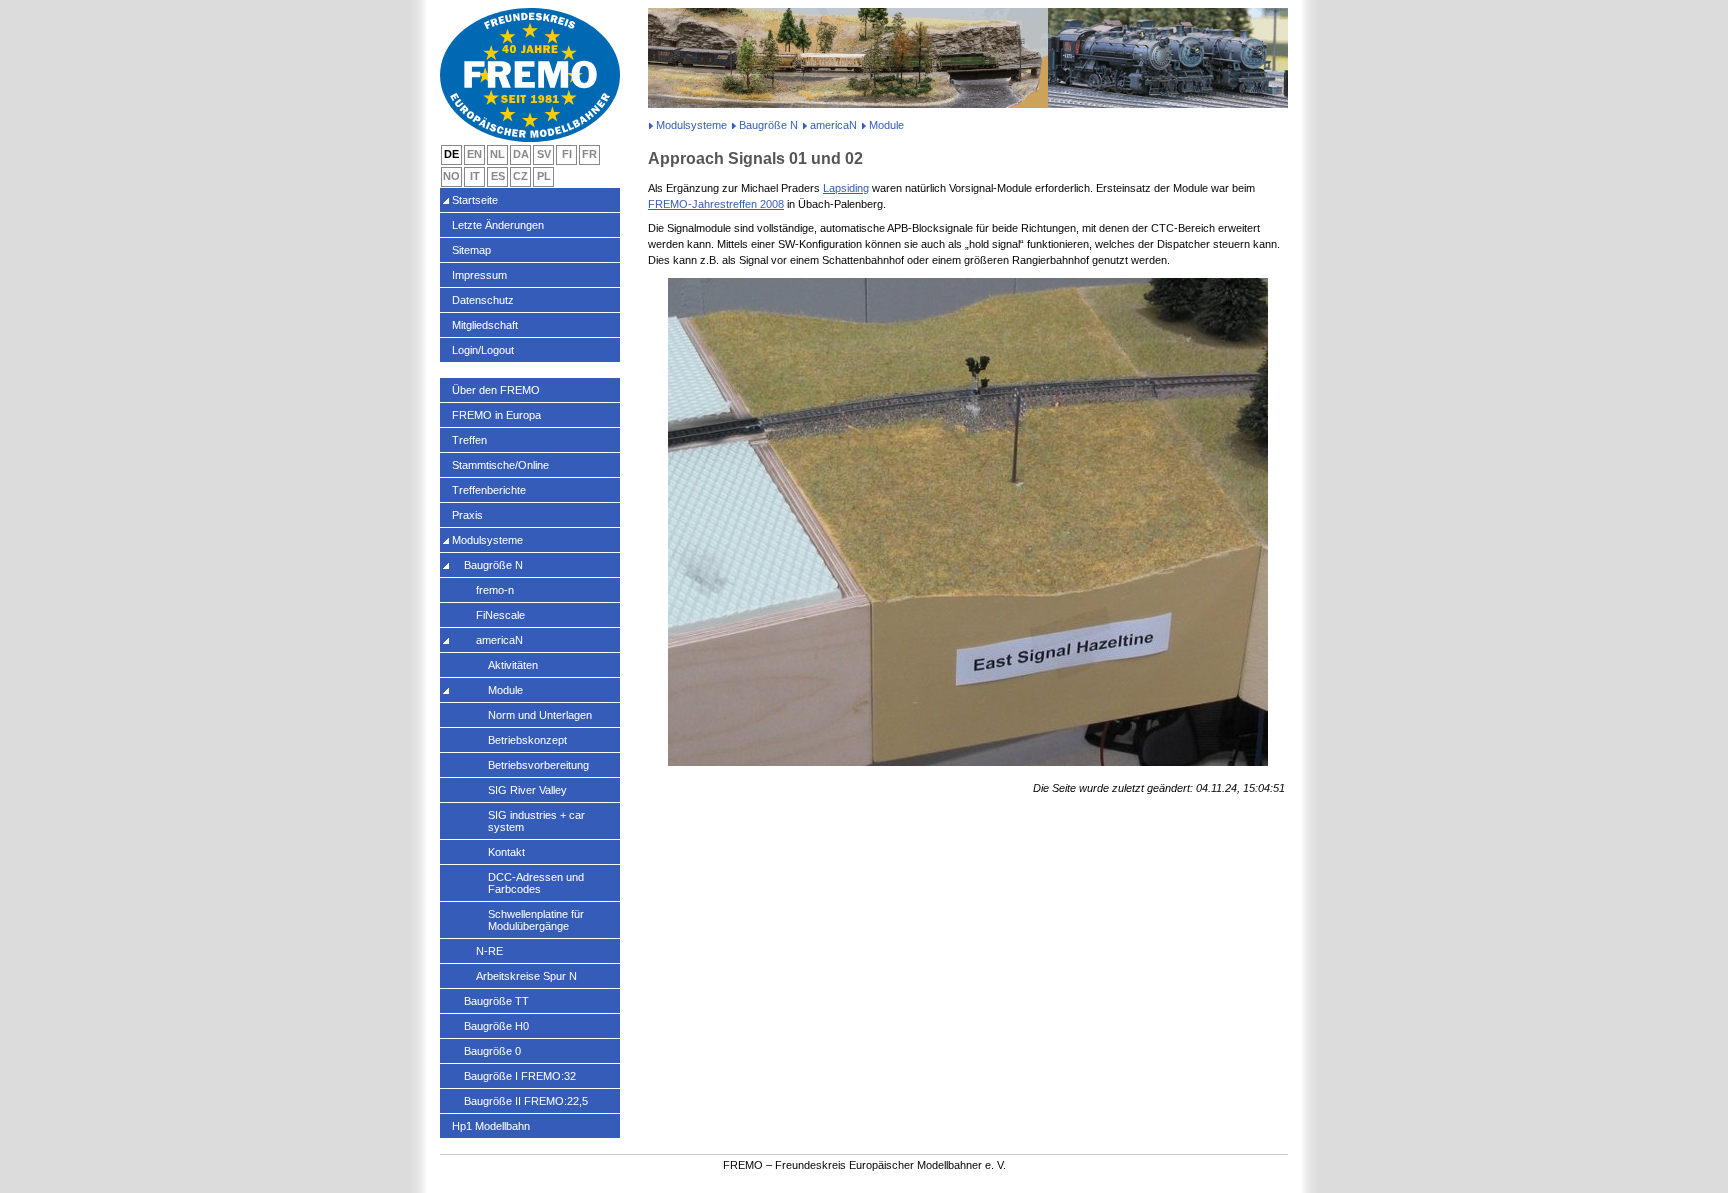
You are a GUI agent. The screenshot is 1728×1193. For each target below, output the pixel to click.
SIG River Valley (527, 790)
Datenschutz (483, 300)
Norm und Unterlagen (540, 715)
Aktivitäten (513, 665)
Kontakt (506, 852)
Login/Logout (483, 350)
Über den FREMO (496, 390)
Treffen (469, 440)
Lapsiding (846, 188)
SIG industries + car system (536, 821)
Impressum (479, 275)
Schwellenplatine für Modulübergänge (536, 920)
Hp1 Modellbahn (491, 1126)
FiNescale (500, 615)
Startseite (475, 200)
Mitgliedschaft (485, 325)
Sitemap (471, 250)
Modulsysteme (691, 125)
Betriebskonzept (527, 740)
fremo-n (495, 590)
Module (505, 690)
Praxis (467, 515)
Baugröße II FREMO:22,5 (526, 1101)
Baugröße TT (496, 1001)
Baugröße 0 (492, 1051)
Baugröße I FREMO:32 (520, 1076)
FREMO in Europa (496, 415)
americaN (833, 125)
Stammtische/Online (500, 465)
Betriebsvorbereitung (538, 765)
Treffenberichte (489, 490)
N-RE (489, 951)
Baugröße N (768, 125)
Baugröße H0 (496, 1026)
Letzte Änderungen (498, 225)
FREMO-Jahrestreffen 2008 (716, 204)
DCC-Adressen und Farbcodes (536, 883)
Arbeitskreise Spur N (526, 976)
